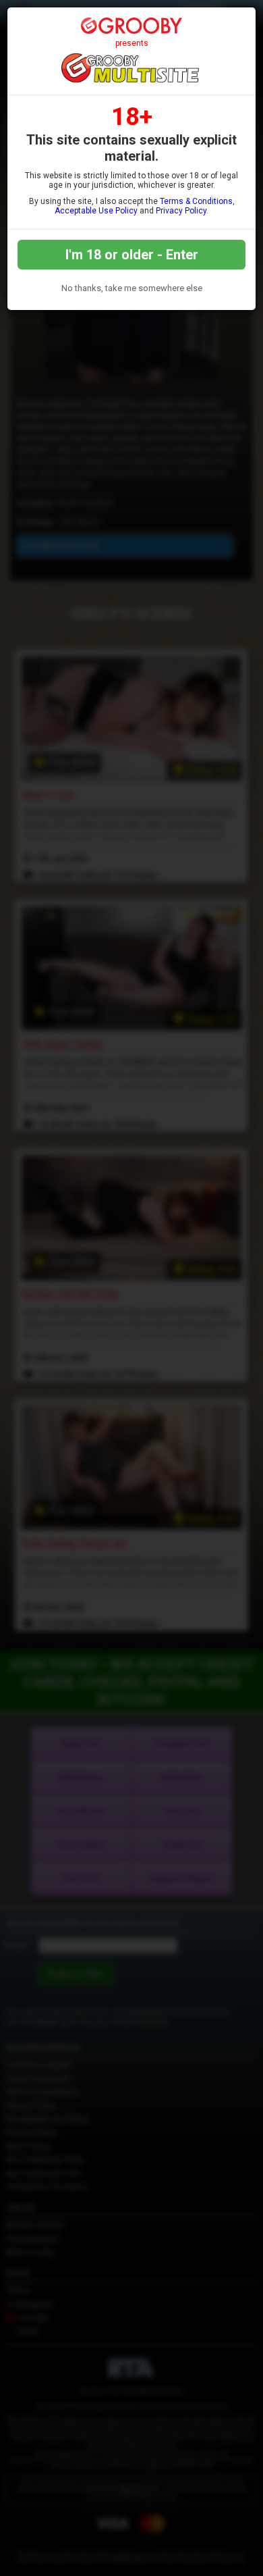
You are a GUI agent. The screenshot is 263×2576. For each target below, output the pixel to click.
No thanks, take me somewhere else (132, 288)
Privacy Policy (181, 211)
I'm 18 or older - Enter (132, 255)
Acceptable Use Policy (96, 211)
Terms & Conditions (196, 201)
